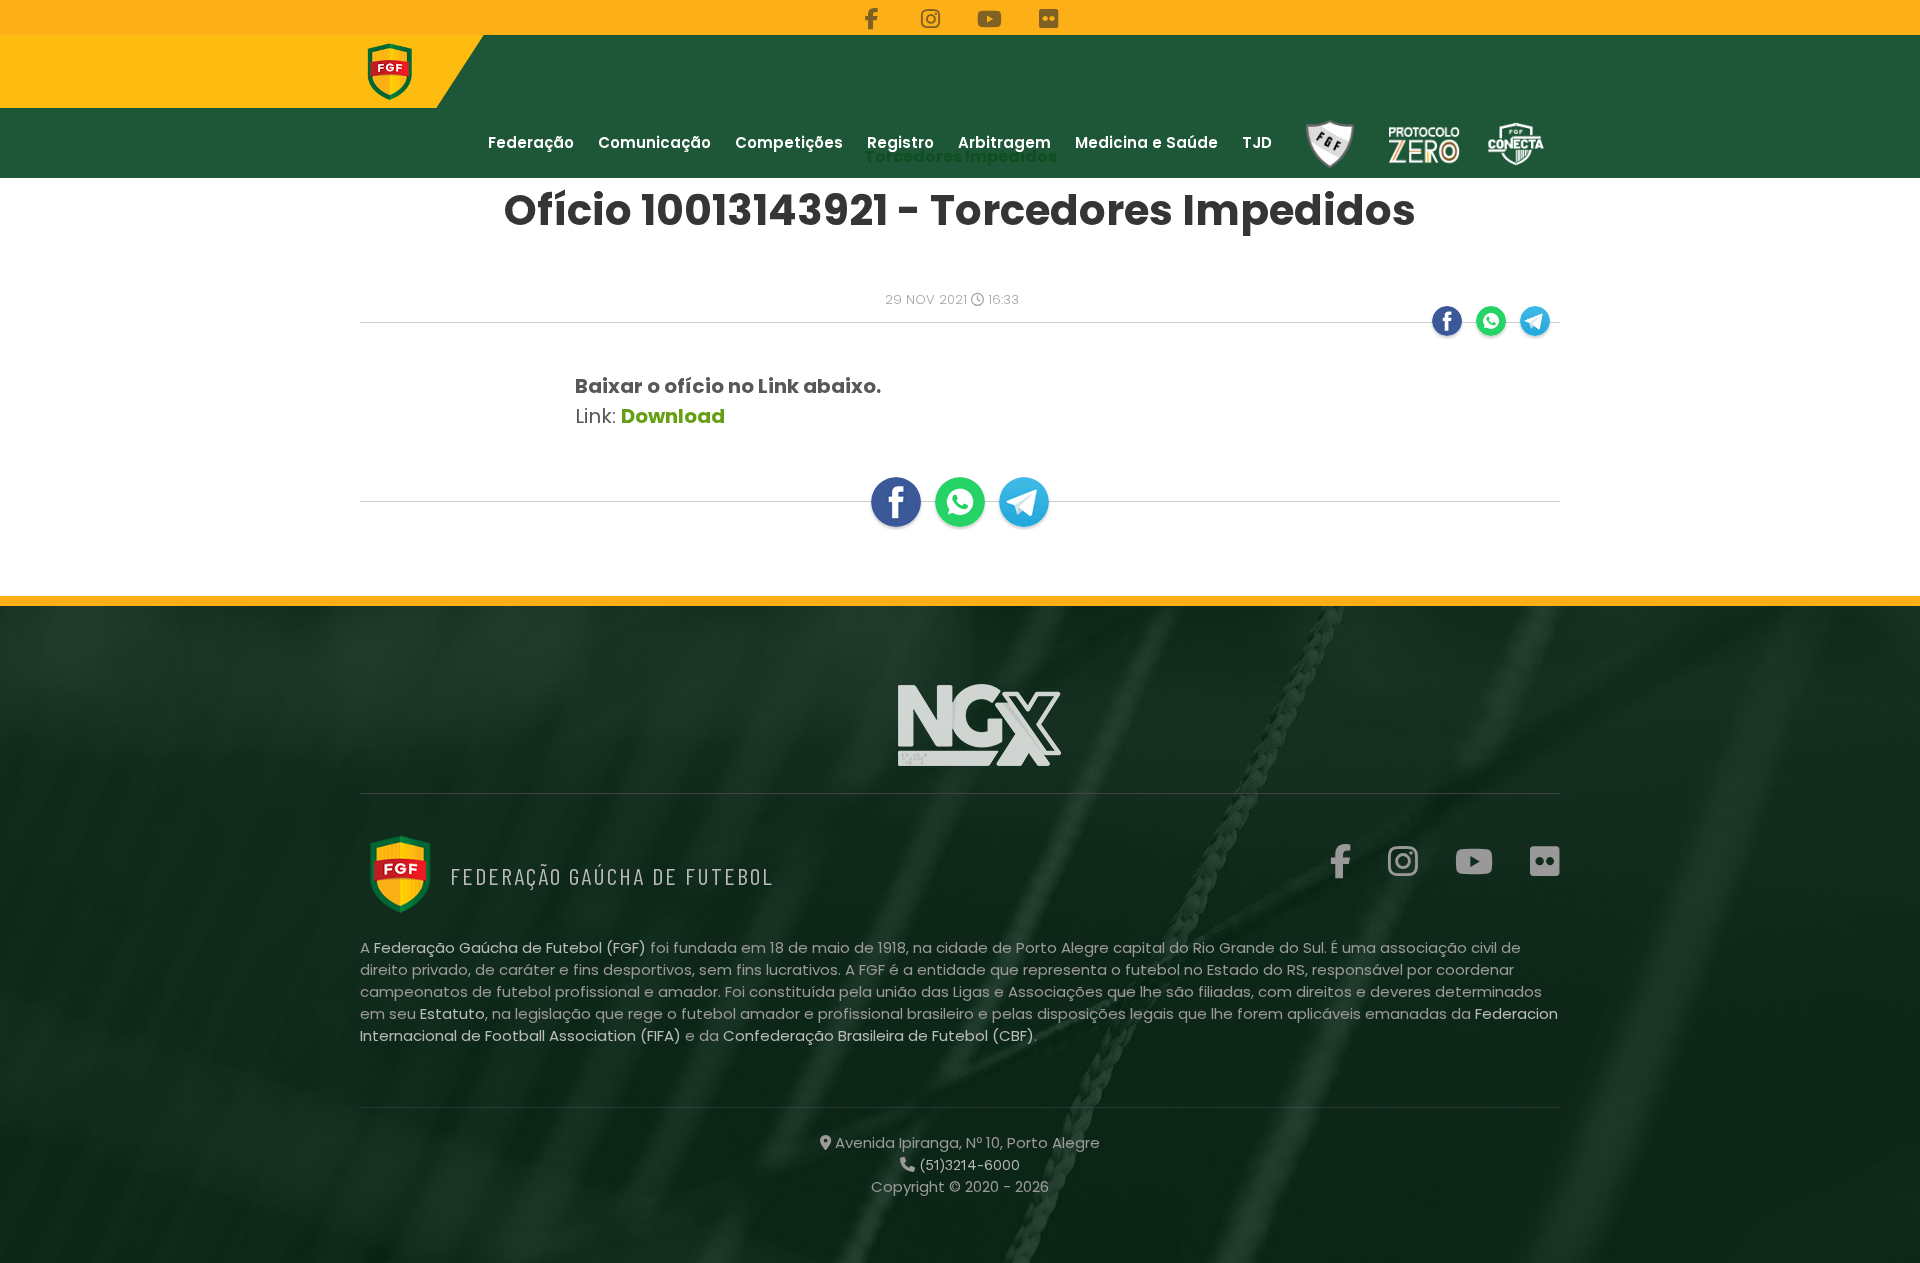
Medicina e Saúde (1146, 142)
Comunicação (654, 142)
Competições (789, 142)
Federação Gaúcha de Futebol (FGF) (512, 947)
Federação (531, 142)
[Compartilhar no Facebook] (1447, 321)
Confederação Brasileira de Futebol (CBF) (878, 1035)
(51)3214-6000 (967, 1165)
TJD (1257, 142)
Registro (900, 142)
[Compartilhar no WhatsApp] (1491, 321)
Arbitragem (1004, 142)
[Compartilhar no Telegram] (1535, 321)
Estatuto (452, 1013)
